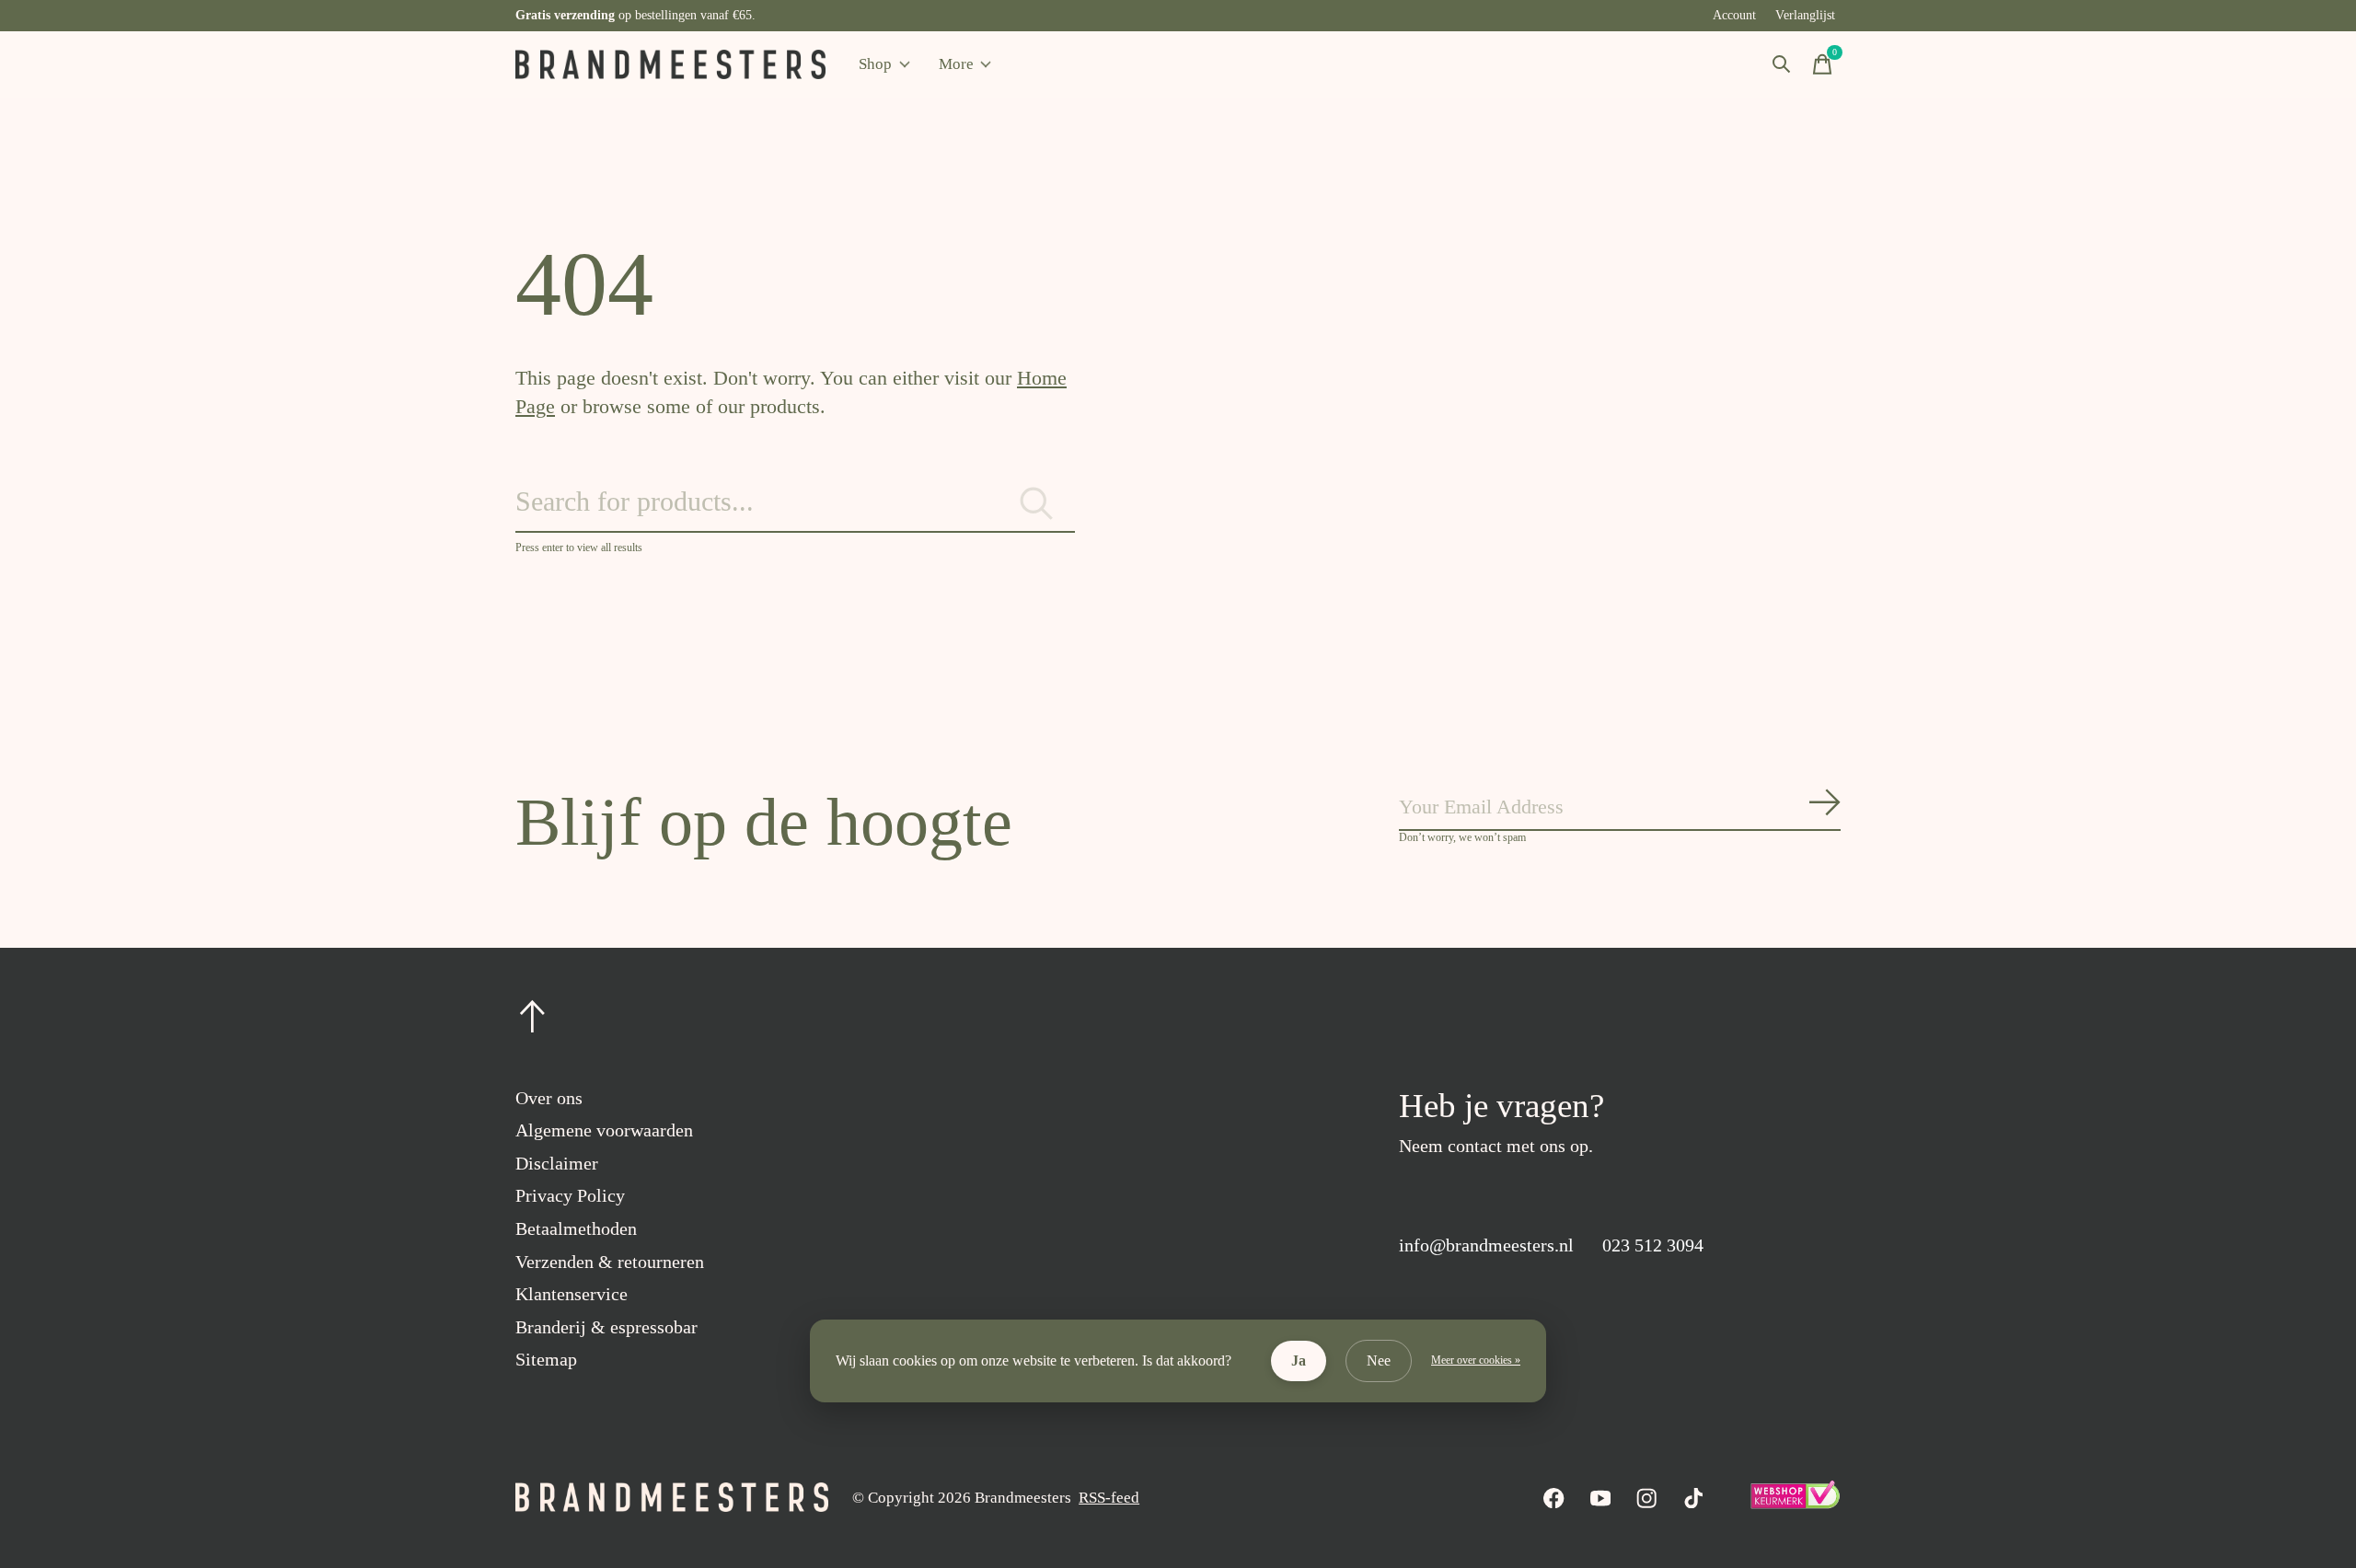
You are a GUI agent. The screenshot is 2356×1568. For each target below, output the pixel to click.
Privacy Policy (570, 1195)
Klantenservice (572, 1294)
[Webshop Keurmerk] (1795, 1504)
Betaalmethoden (576, 1228)
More (956, 64)
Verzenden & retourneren (610, 1262)
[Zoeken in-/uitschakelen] (1782, 64)
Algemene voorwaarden (604, 1130)
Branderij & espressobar (606, 1327)
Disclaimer (557, 1163)
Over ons (549, 1098)
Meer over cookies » (1476, 1360)
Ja (1299, 1360)
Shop (875, 64)
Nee (1379, 1360)
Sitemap (546, 1359)
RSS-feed (1109, 1498)
